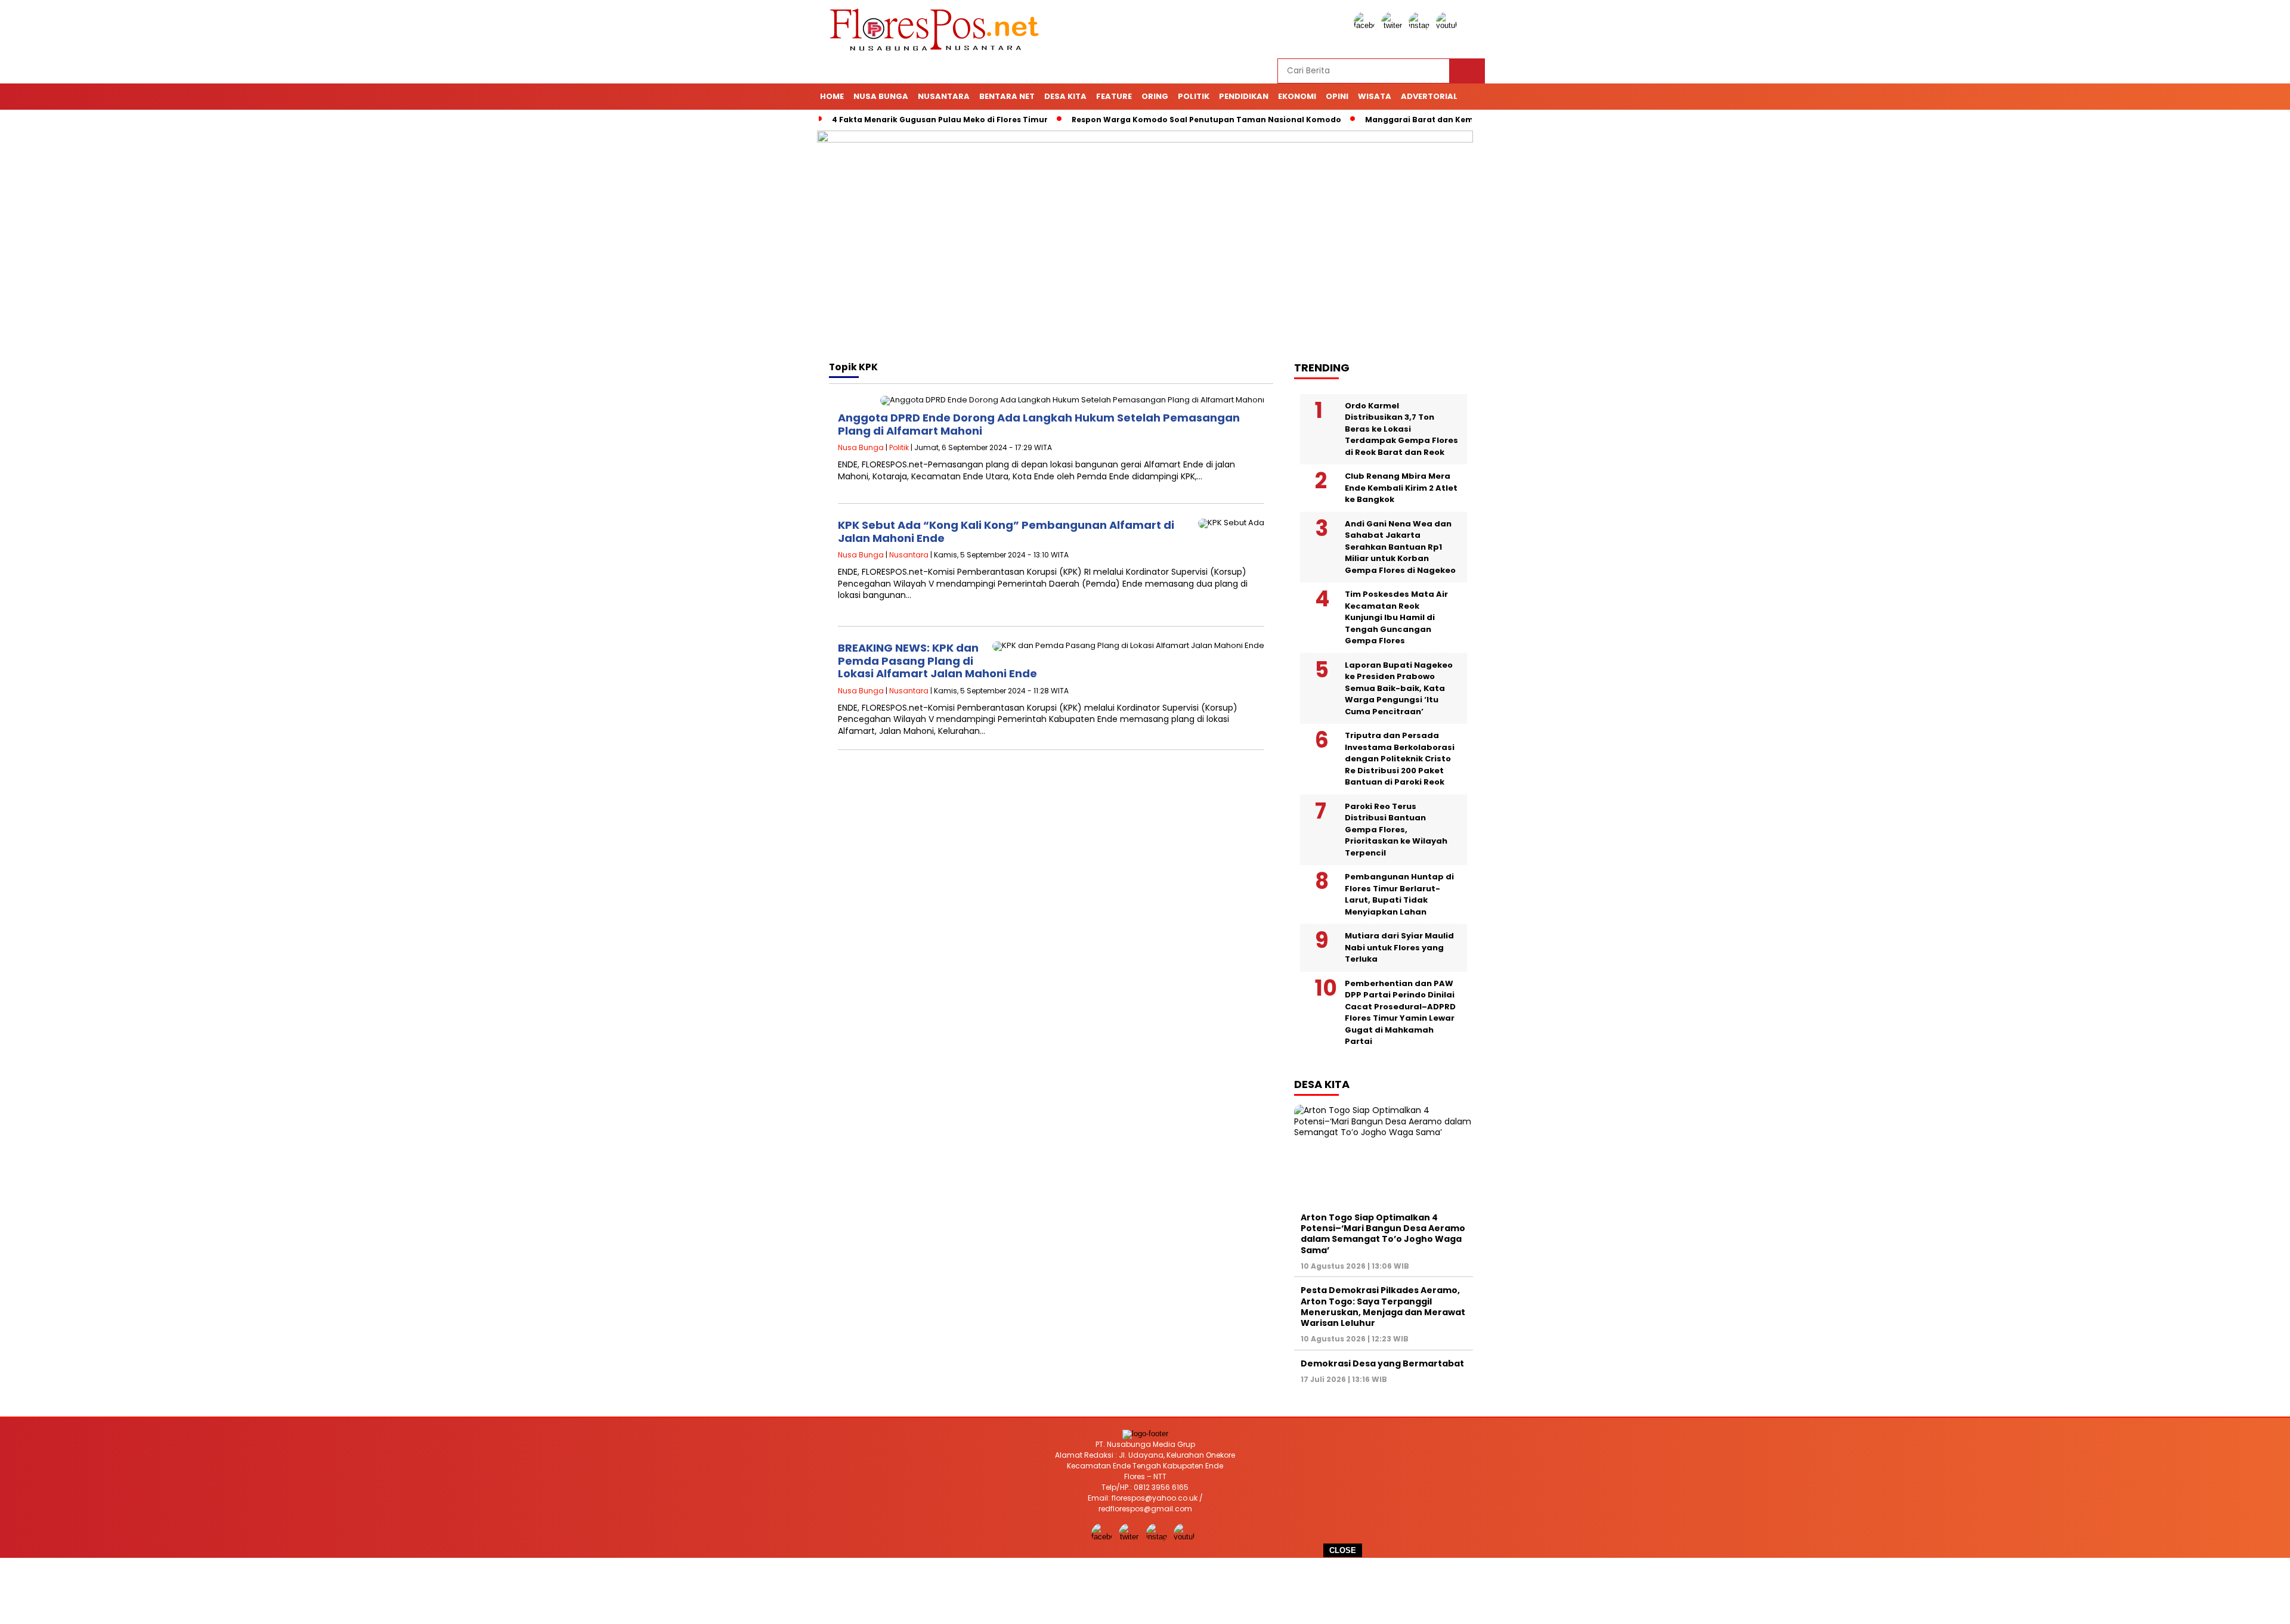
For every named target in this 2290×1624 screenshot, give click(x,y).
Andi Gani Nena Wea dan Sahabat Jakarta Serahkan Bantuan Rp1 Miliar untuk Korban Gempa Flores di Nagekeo (1400, 547)
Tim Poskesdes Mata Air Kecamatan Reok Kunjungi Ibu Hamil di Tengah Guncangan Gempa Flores (1396, 617)
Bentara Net (1007, 96)
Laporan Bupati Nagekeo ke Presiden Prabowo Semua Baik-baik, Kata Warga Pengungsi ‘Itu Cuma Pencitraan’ (1399, 688)
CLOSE (1343, 1550)
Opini (1337, 96)
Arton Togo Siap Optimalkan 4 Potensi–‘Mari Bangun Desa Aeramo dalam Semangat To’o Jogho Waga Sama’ (1383, 1234)
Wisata (1375, 96)
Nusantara (944, 96)
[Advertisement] (1145, 1591)
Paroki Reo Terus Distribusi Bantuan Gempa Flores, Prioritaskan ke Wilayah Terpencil (1396, 830)
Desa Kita (1065, 96)
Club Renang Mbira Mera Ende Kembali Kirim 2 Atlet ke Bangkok (1401, 488)
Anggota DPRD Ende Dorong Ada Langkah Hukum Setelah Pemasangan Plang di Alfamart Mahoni (1039, 424)
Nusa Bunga (881, 96)
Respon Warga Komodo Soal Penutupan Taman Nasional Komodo (1206, 120)
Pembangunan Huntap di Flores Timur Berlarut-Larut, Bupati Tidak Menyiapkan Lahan (1399, 894)
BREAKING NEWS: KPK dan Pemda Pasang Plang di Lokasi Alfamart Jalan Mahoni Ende (937, 661)
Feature (1114, 96)
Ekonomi (1297, 96)
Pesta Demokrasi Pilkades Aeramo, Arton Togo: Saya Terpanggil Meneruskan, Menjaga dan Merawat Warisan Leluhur (1383, 1307)
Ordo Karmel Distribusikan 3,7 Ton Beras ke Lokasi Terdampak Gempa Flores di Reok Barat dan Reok (1401, 429)
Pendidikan (1244, 96)
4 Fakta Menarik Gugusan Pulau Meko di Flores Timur (940, 120)
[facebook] (1366, 25)
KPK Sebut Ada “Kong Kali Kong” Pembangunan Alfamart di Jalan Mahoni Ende (1006, 531)
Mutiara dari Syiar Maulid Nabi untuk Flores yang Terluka (1399, 947)
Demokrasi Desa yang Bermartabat (1382, 1363)
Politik (1194, 96)
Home (832, 96)
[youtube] (1449, 25)
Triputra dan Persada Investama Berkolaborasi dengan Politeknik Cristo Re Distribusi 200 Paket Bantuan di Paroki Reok (1400, 759)
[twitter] (1394, 25)
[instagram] (1421, 25)
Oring (1155, 96)
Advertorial (1429, 96)
